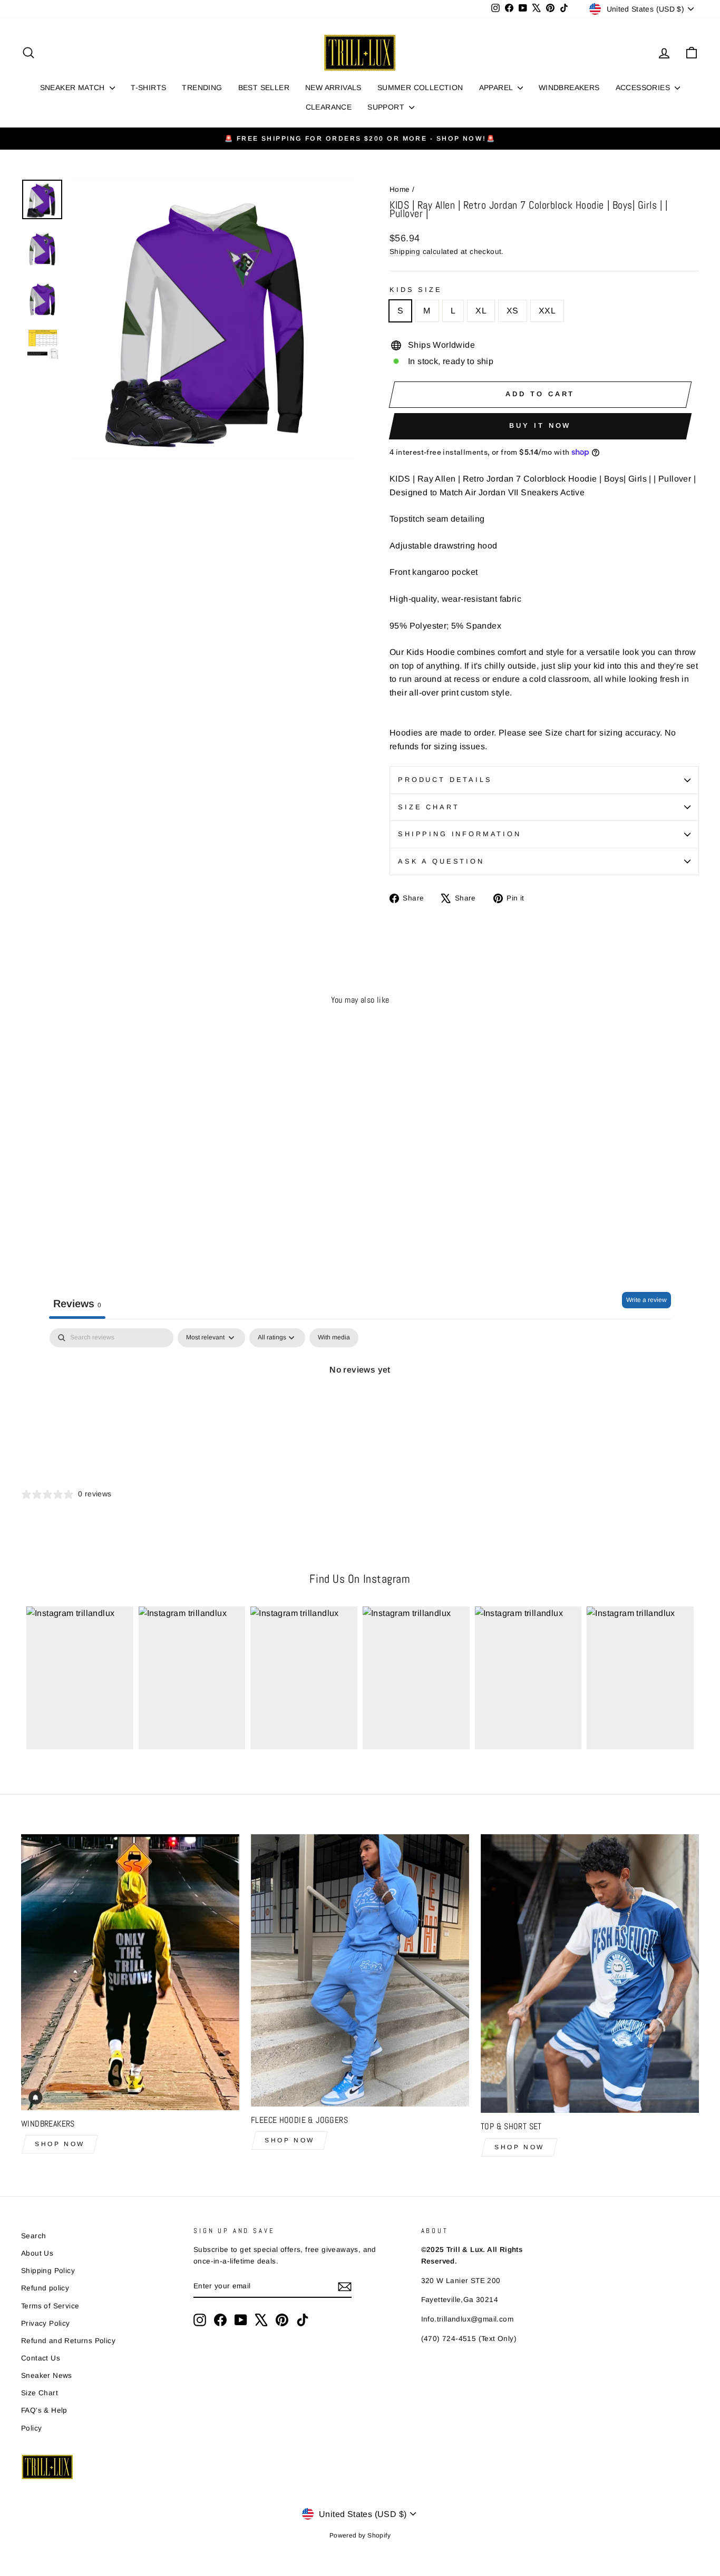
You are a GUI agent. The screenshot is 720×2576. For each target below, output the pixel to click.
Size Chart (429, 807)
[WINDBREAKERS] (130, 1972)
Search (33, 2236)
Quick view (101, 1178)
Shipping (405, 252)
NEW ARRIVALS (333, 87)
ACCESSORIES (644, 87)
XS (513, 311)
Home (400, 189)
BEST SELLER (264, 87)
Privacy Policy (46, 2323)
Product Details (445, 780)
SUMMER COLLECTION (420, 87)
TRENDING (202, 87)
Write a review (646, 1300)
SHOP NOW (60, 2144)
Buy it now (540, 425)
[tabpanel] (360, 1405)
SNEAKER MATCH (74, 87)
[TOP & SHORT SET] (590, 1974)
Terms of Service (50, 2306)
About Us (37, 2253)
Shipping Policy (48, 2271)
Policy (31, 2428)
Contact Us (41, 2358)
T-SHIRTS (148, 87)
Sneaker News (47, 2376)
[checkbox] (334, 1338)
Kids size (416, 290)
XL (481, 311)
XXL (547, 311)
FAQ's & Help (44, 2410)
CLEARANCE (329, 107)
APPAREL (497, 87)
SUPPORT (387, 107)
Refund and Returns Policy (68, 2341)
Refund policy (45, 2288)
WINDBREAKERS (569, 87)
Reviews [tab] (77, 1304)
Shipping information (460, 834)
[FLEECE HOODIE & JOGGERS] (360, 1970)
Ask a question (441, 861)
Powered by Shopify (360, 2535)
